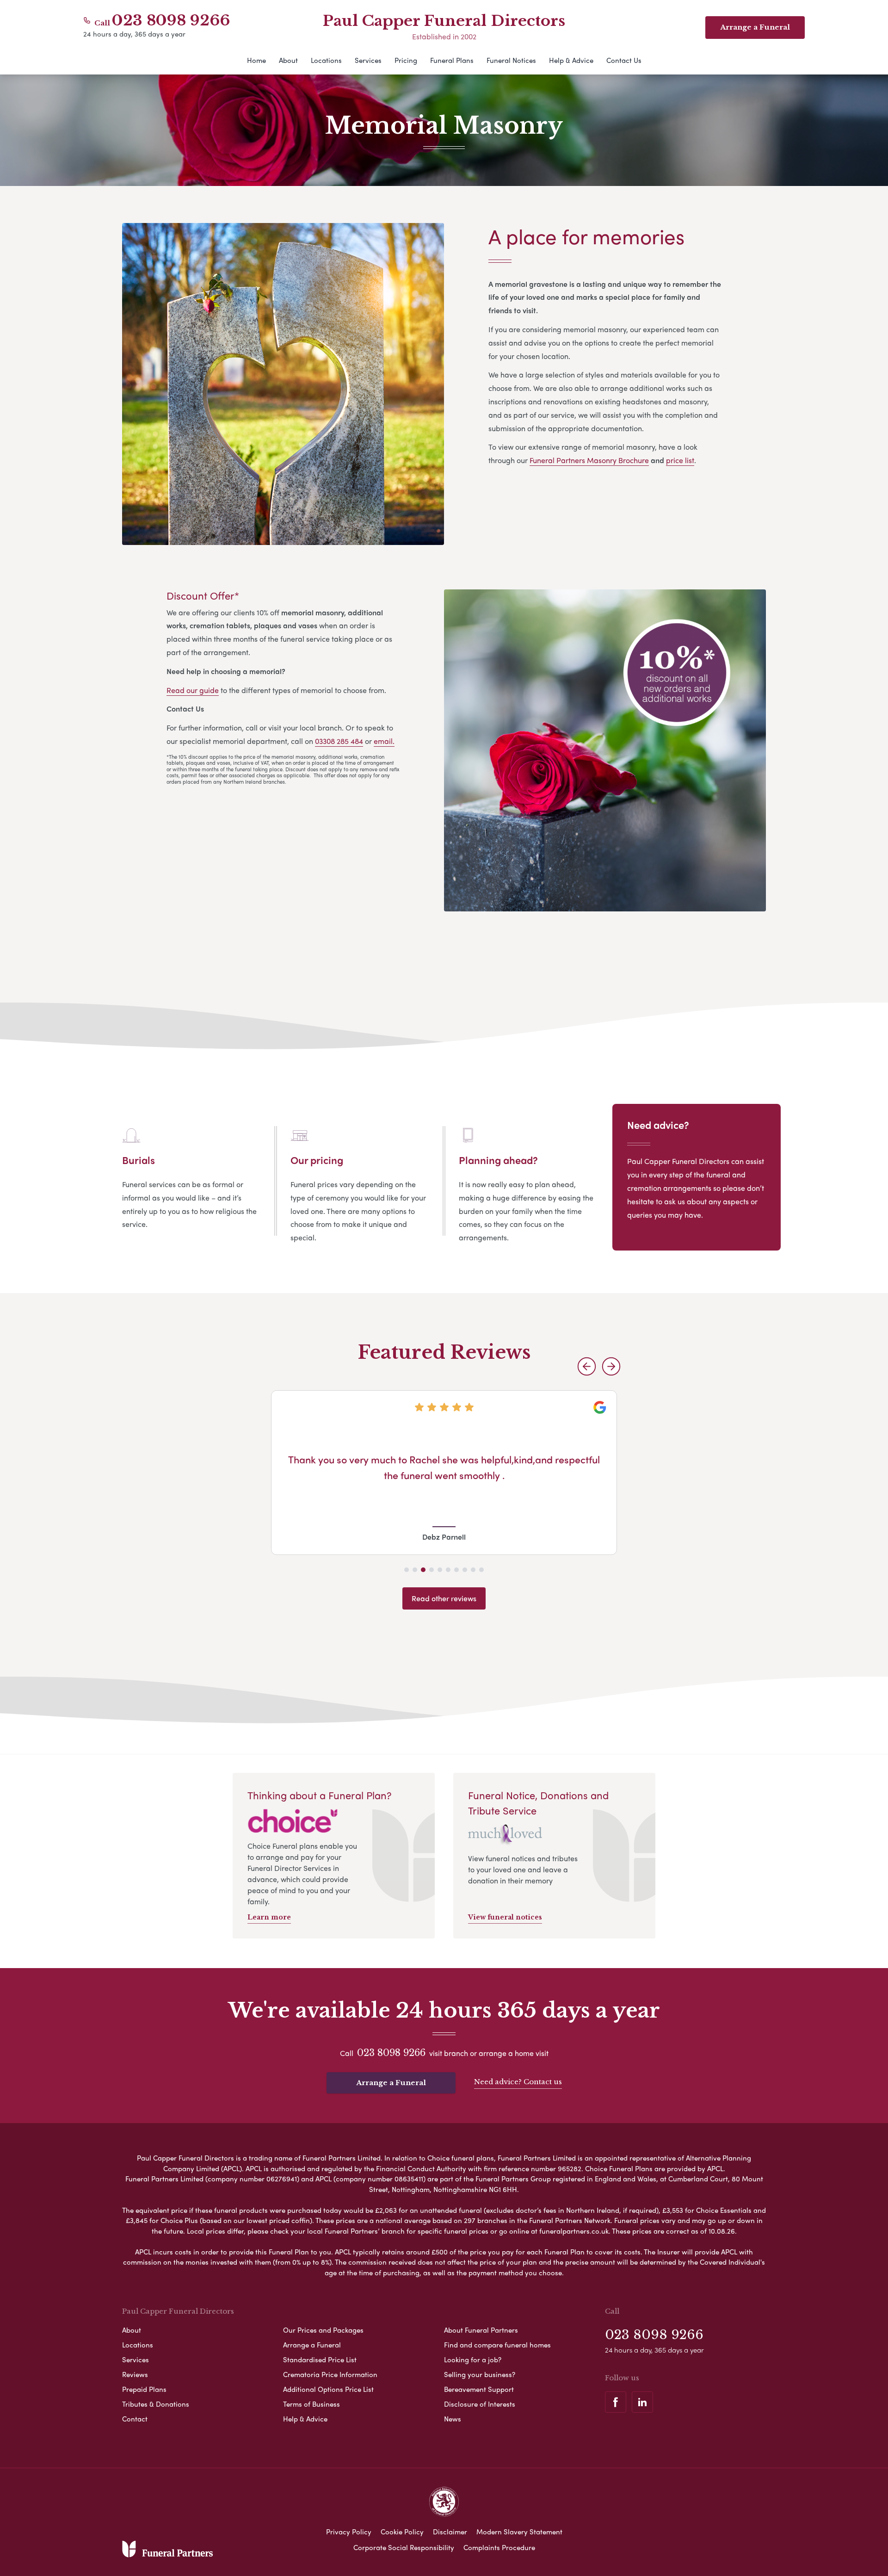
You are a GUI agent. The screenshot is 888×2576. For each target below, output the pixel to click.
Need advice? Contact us (518, 2082)
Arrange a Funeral (391, 2083)
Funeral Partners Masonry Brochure (589, 460)
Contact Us (624, 60)
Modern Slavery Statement (519, 2532)
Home (256, 60)
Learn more (269, 1917)
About (288, 60)
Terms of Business (311, 2404)
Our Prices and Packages (323, 2330)
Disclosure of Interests (480, 2404)
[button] (587, 1366)
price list (680, 460)
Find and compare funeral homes (497, 2345)
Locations (326, 60)
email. (384, 741)
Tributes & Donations (156, 2404)
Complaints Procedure (499, 2547)
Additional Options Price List (328, 2389)
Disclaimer (450, 2532)
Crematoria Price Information (330, 2374)
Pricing (406, 60)
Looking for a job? (473, 2359)
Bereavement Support (479, 2389)
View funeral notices (505, 1917)
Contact (135, 2419)
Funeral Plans (452, 60)
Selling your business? (480, 2374)
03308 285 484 (339, 741)
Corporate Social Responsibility (404, 2547)
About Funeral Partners (481, 2330)
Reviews (135, 2374)
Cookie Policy (402, 2532)
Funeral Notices (511, 60)
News (453, 2419)
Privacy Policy (349, 2532)
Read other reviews (444, 1598)
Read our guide (193, 690)
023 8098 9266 (171, 20)
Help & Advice (571, 60)
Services (368, 60)
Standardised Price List (320, 2359)
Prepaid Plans (144, 2389)
